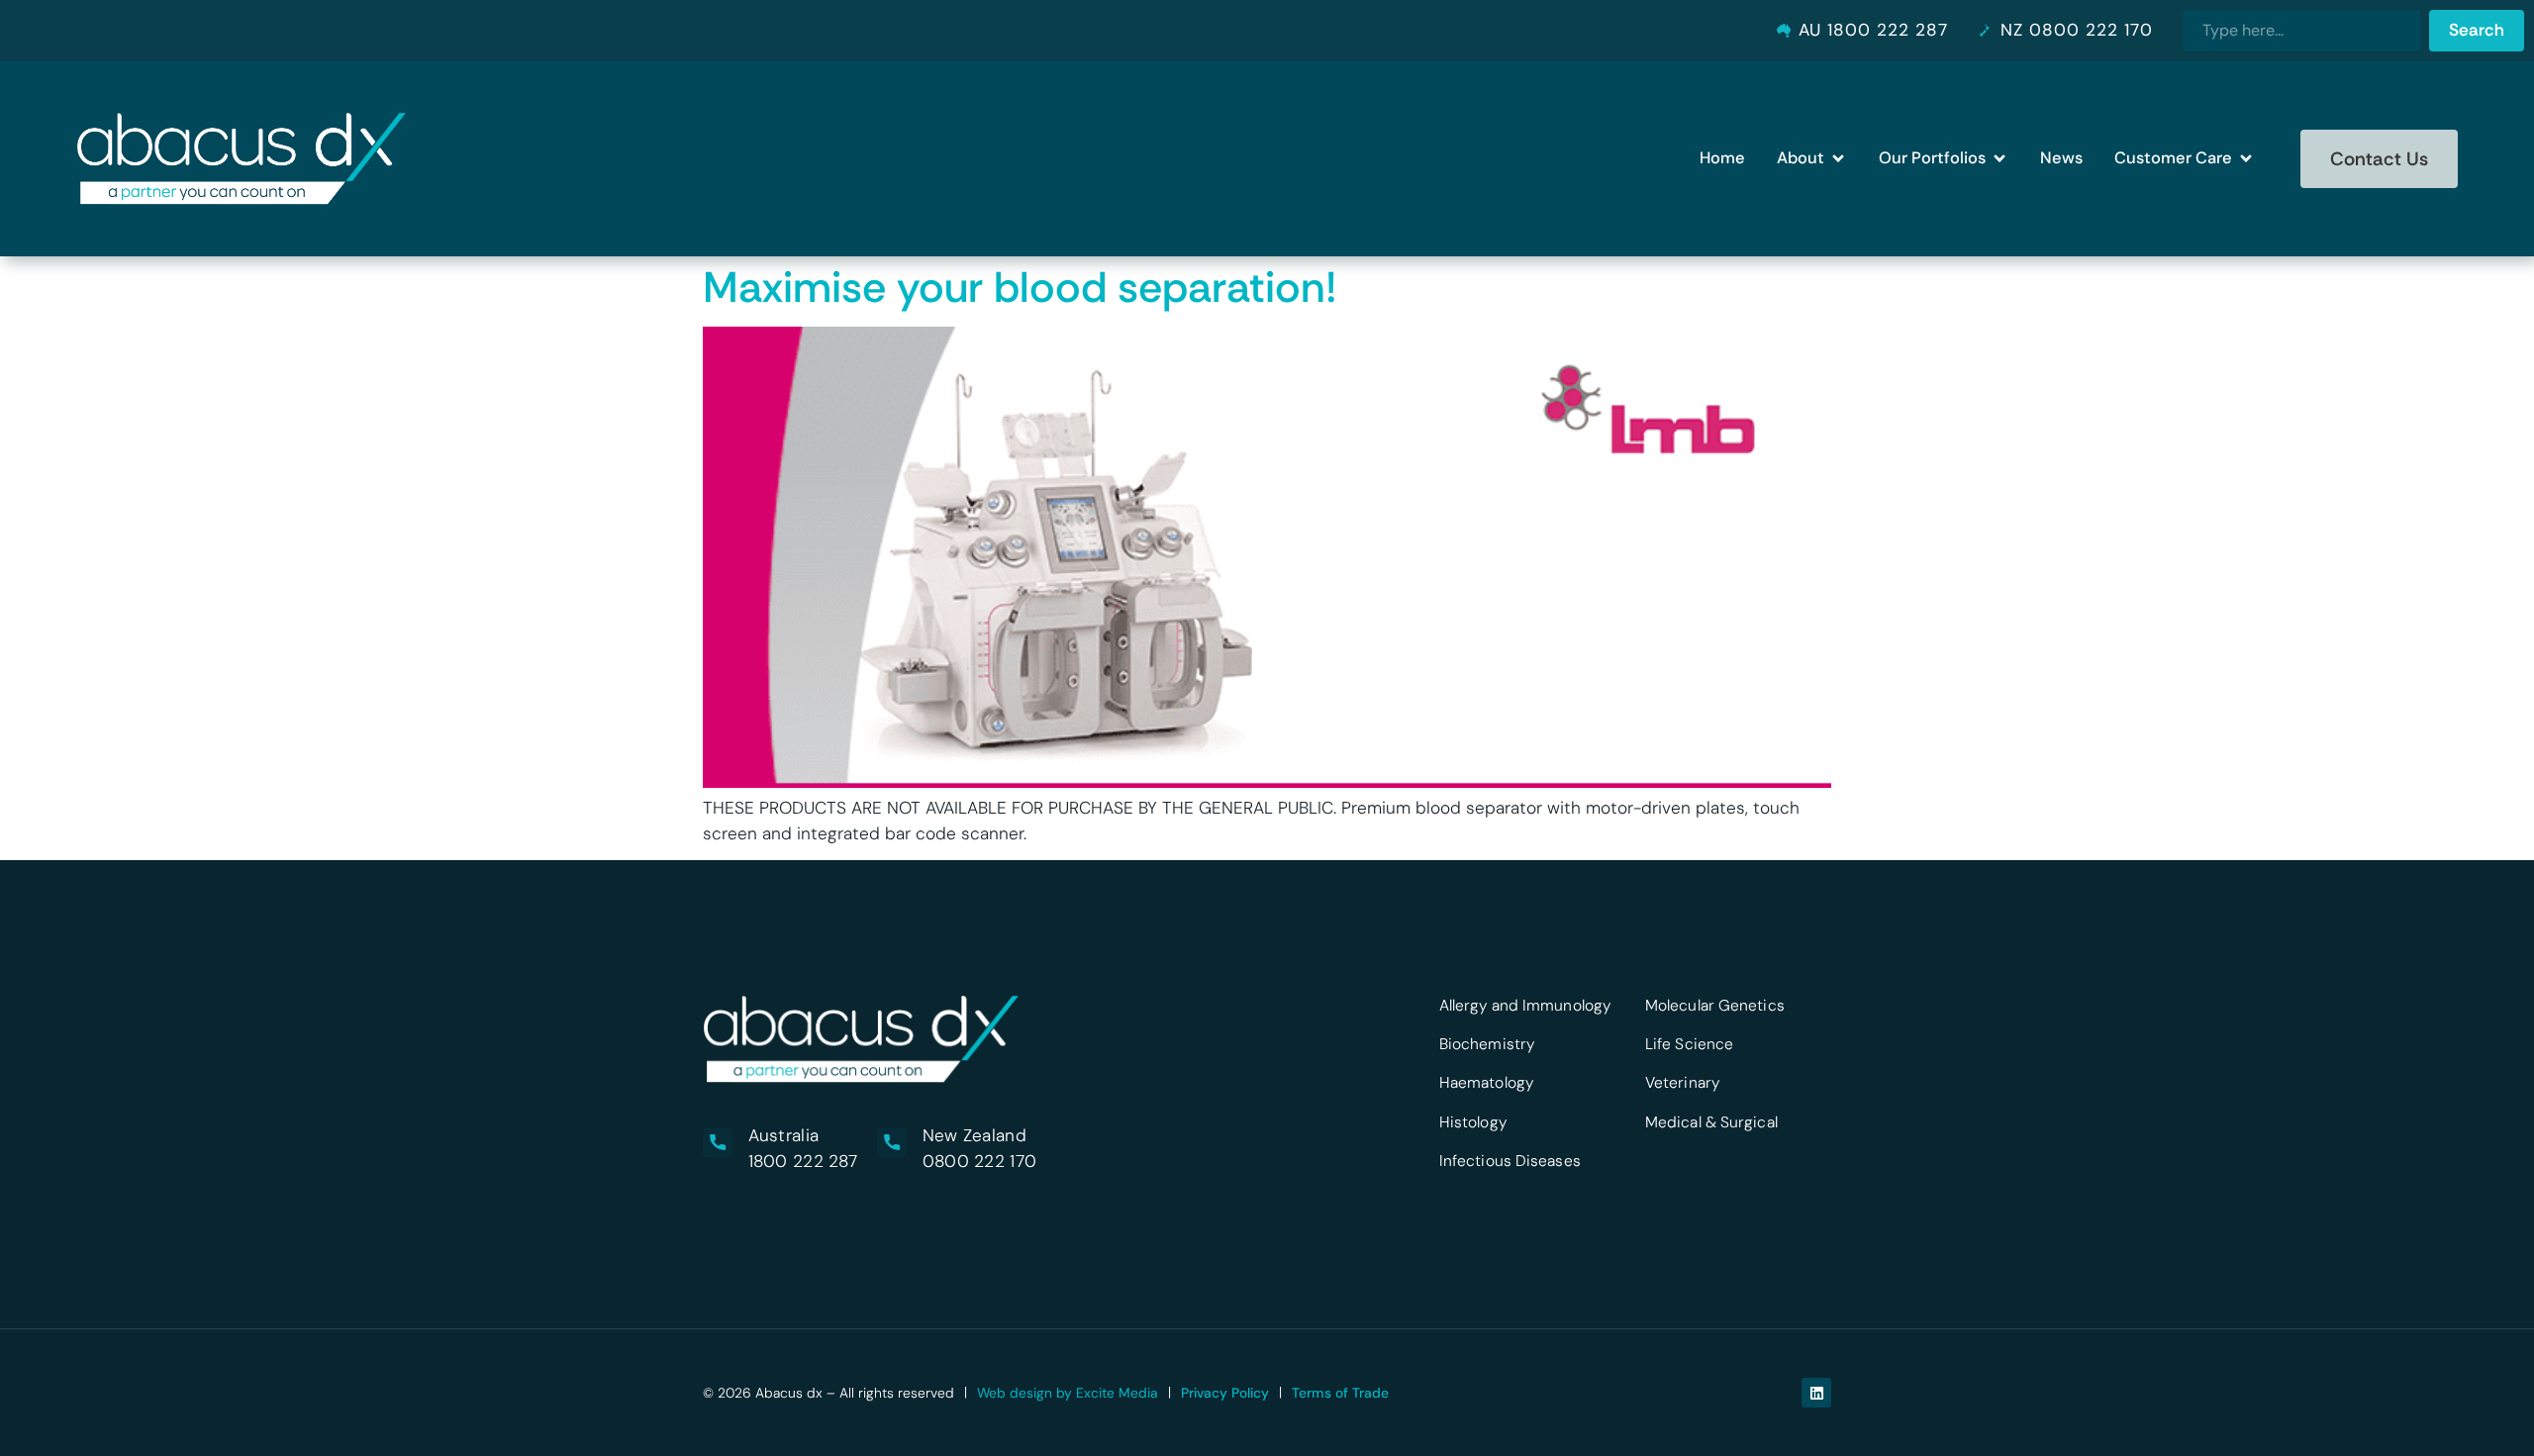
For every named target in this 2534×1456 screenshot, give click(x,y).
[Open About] (1838, 159)
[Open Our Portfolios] (1999, 159)
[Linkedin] (1816, 1393)
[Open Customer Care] (2246, 159)
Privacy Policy (1225, 1393)
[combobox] (2301, 31)
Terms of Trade (1340, 1393)
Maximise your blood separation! (1020, 287)
